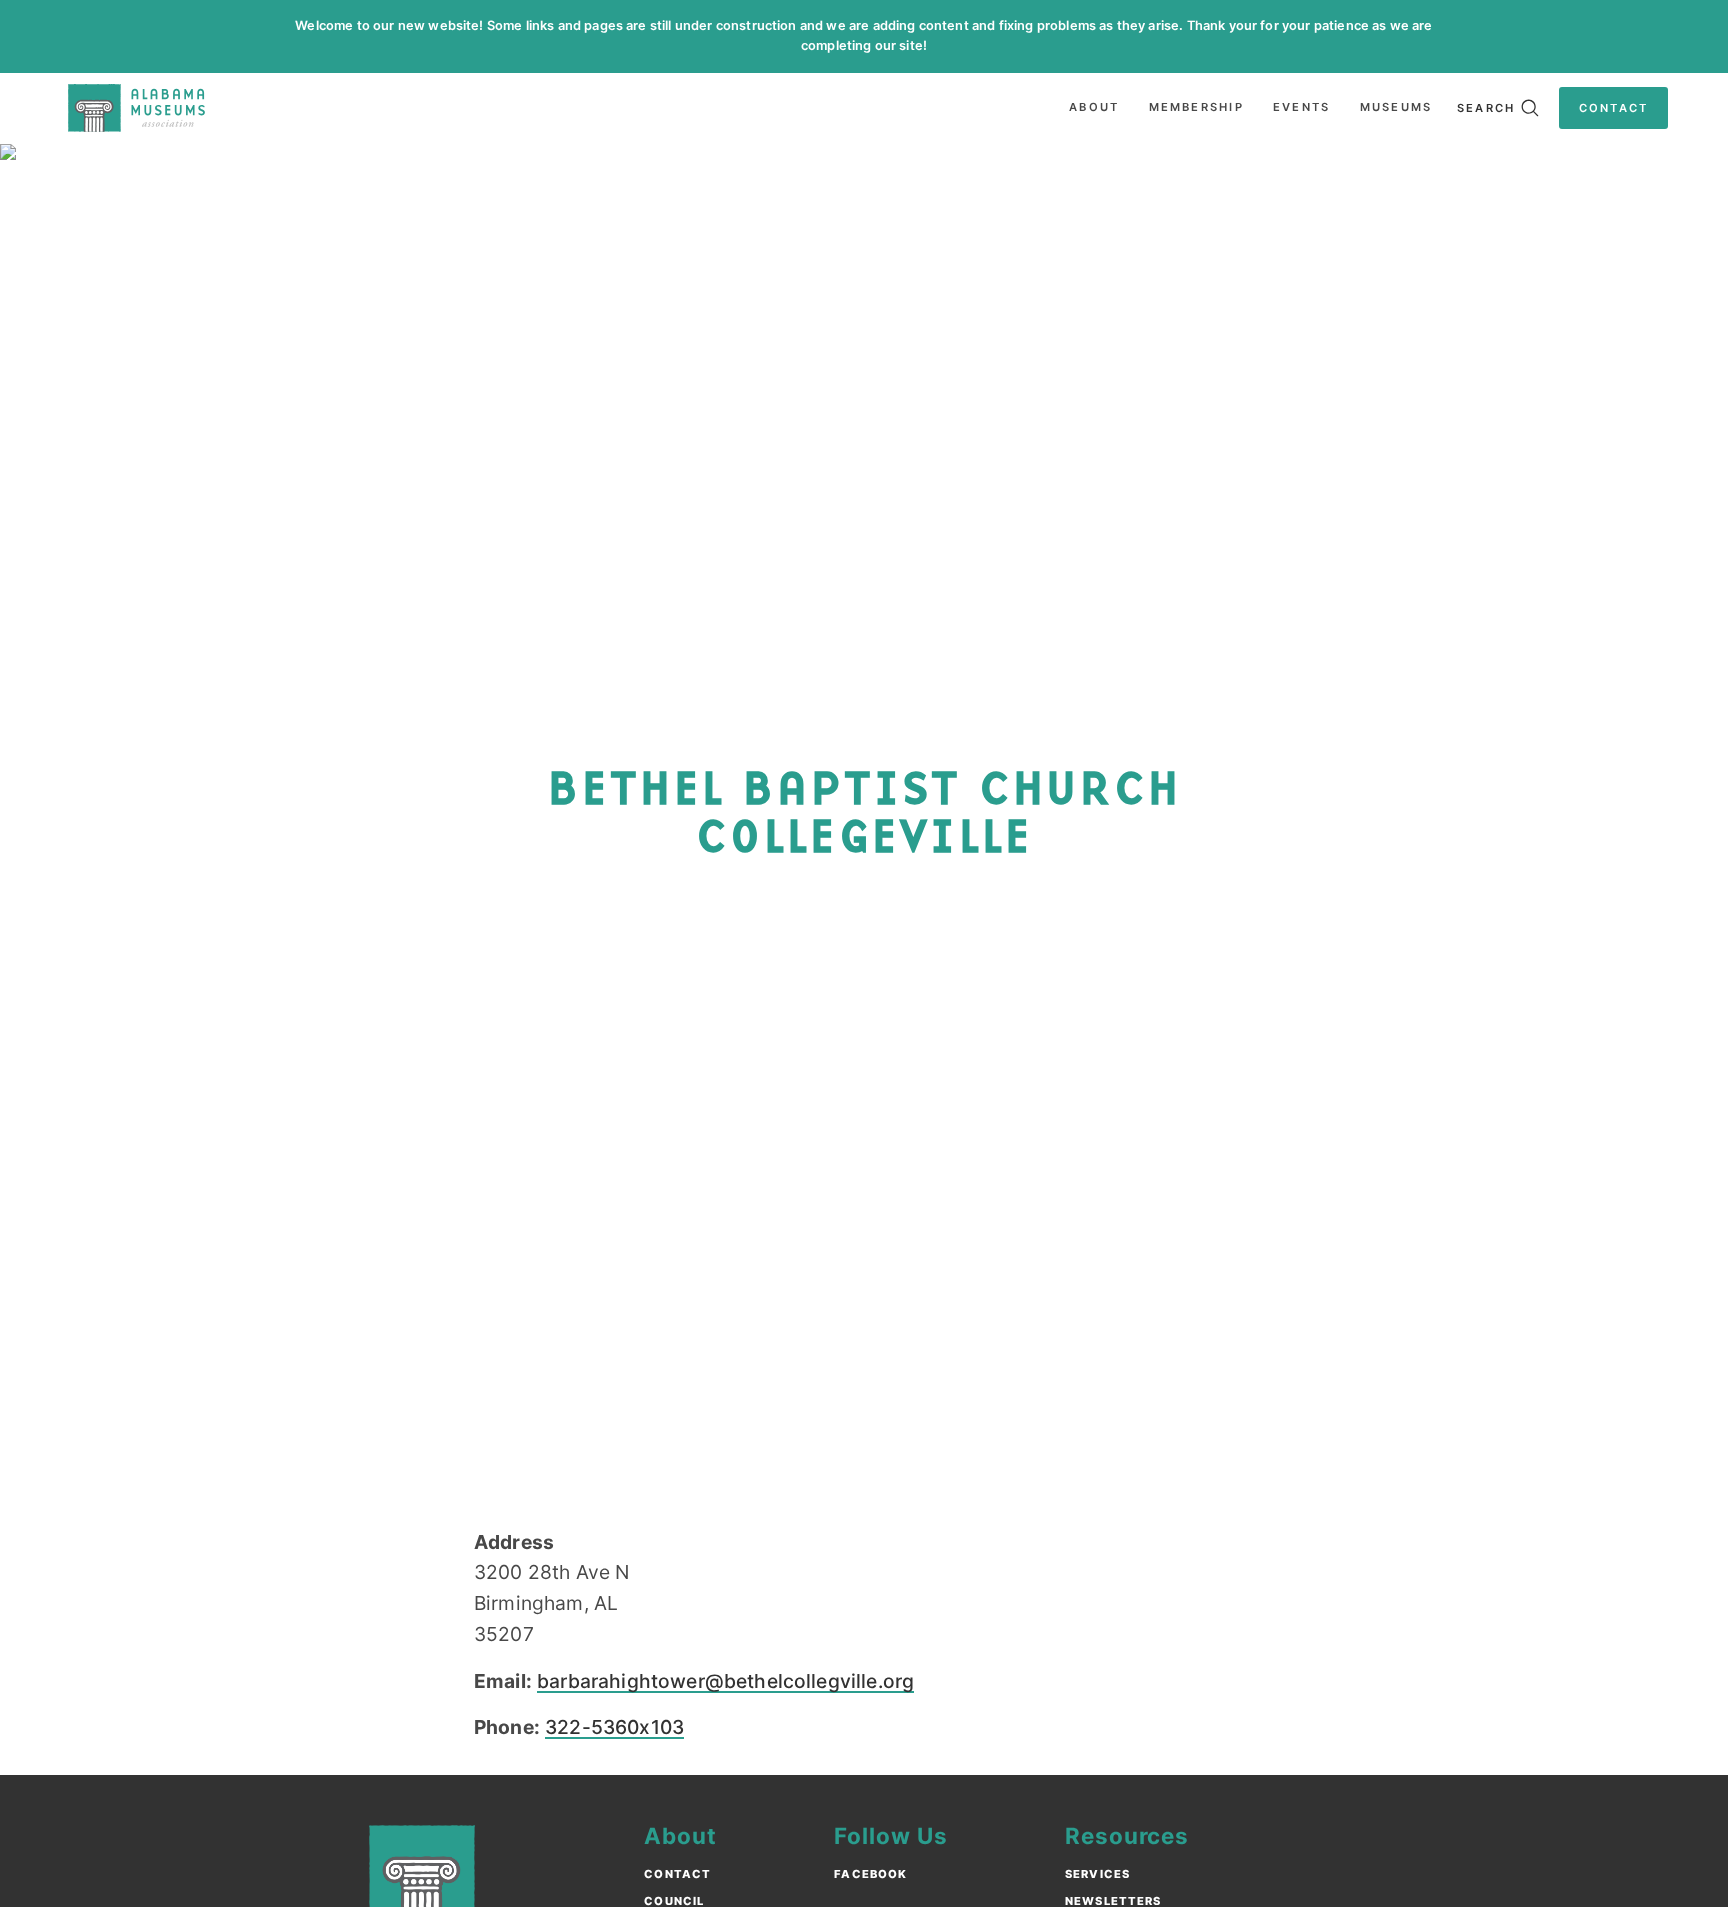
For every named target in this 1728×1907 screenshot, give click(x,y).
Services (1097, 1874)
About (1094, 107)
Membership (1196, 107)
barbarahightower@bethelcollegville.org (725, 1681)
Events (1301, 107)
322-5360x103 (614, 1727)
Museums (1396, 107)
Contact (677, 1874)
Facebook (870, 1874)
